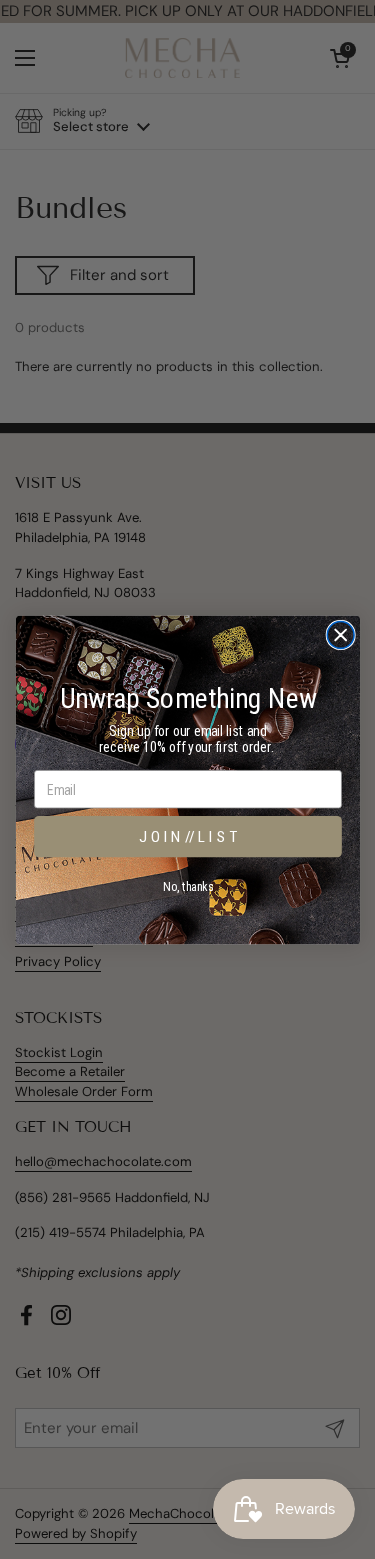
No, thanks (188, 886)
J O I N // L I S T (188, 836)
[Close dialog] (340, 634)
